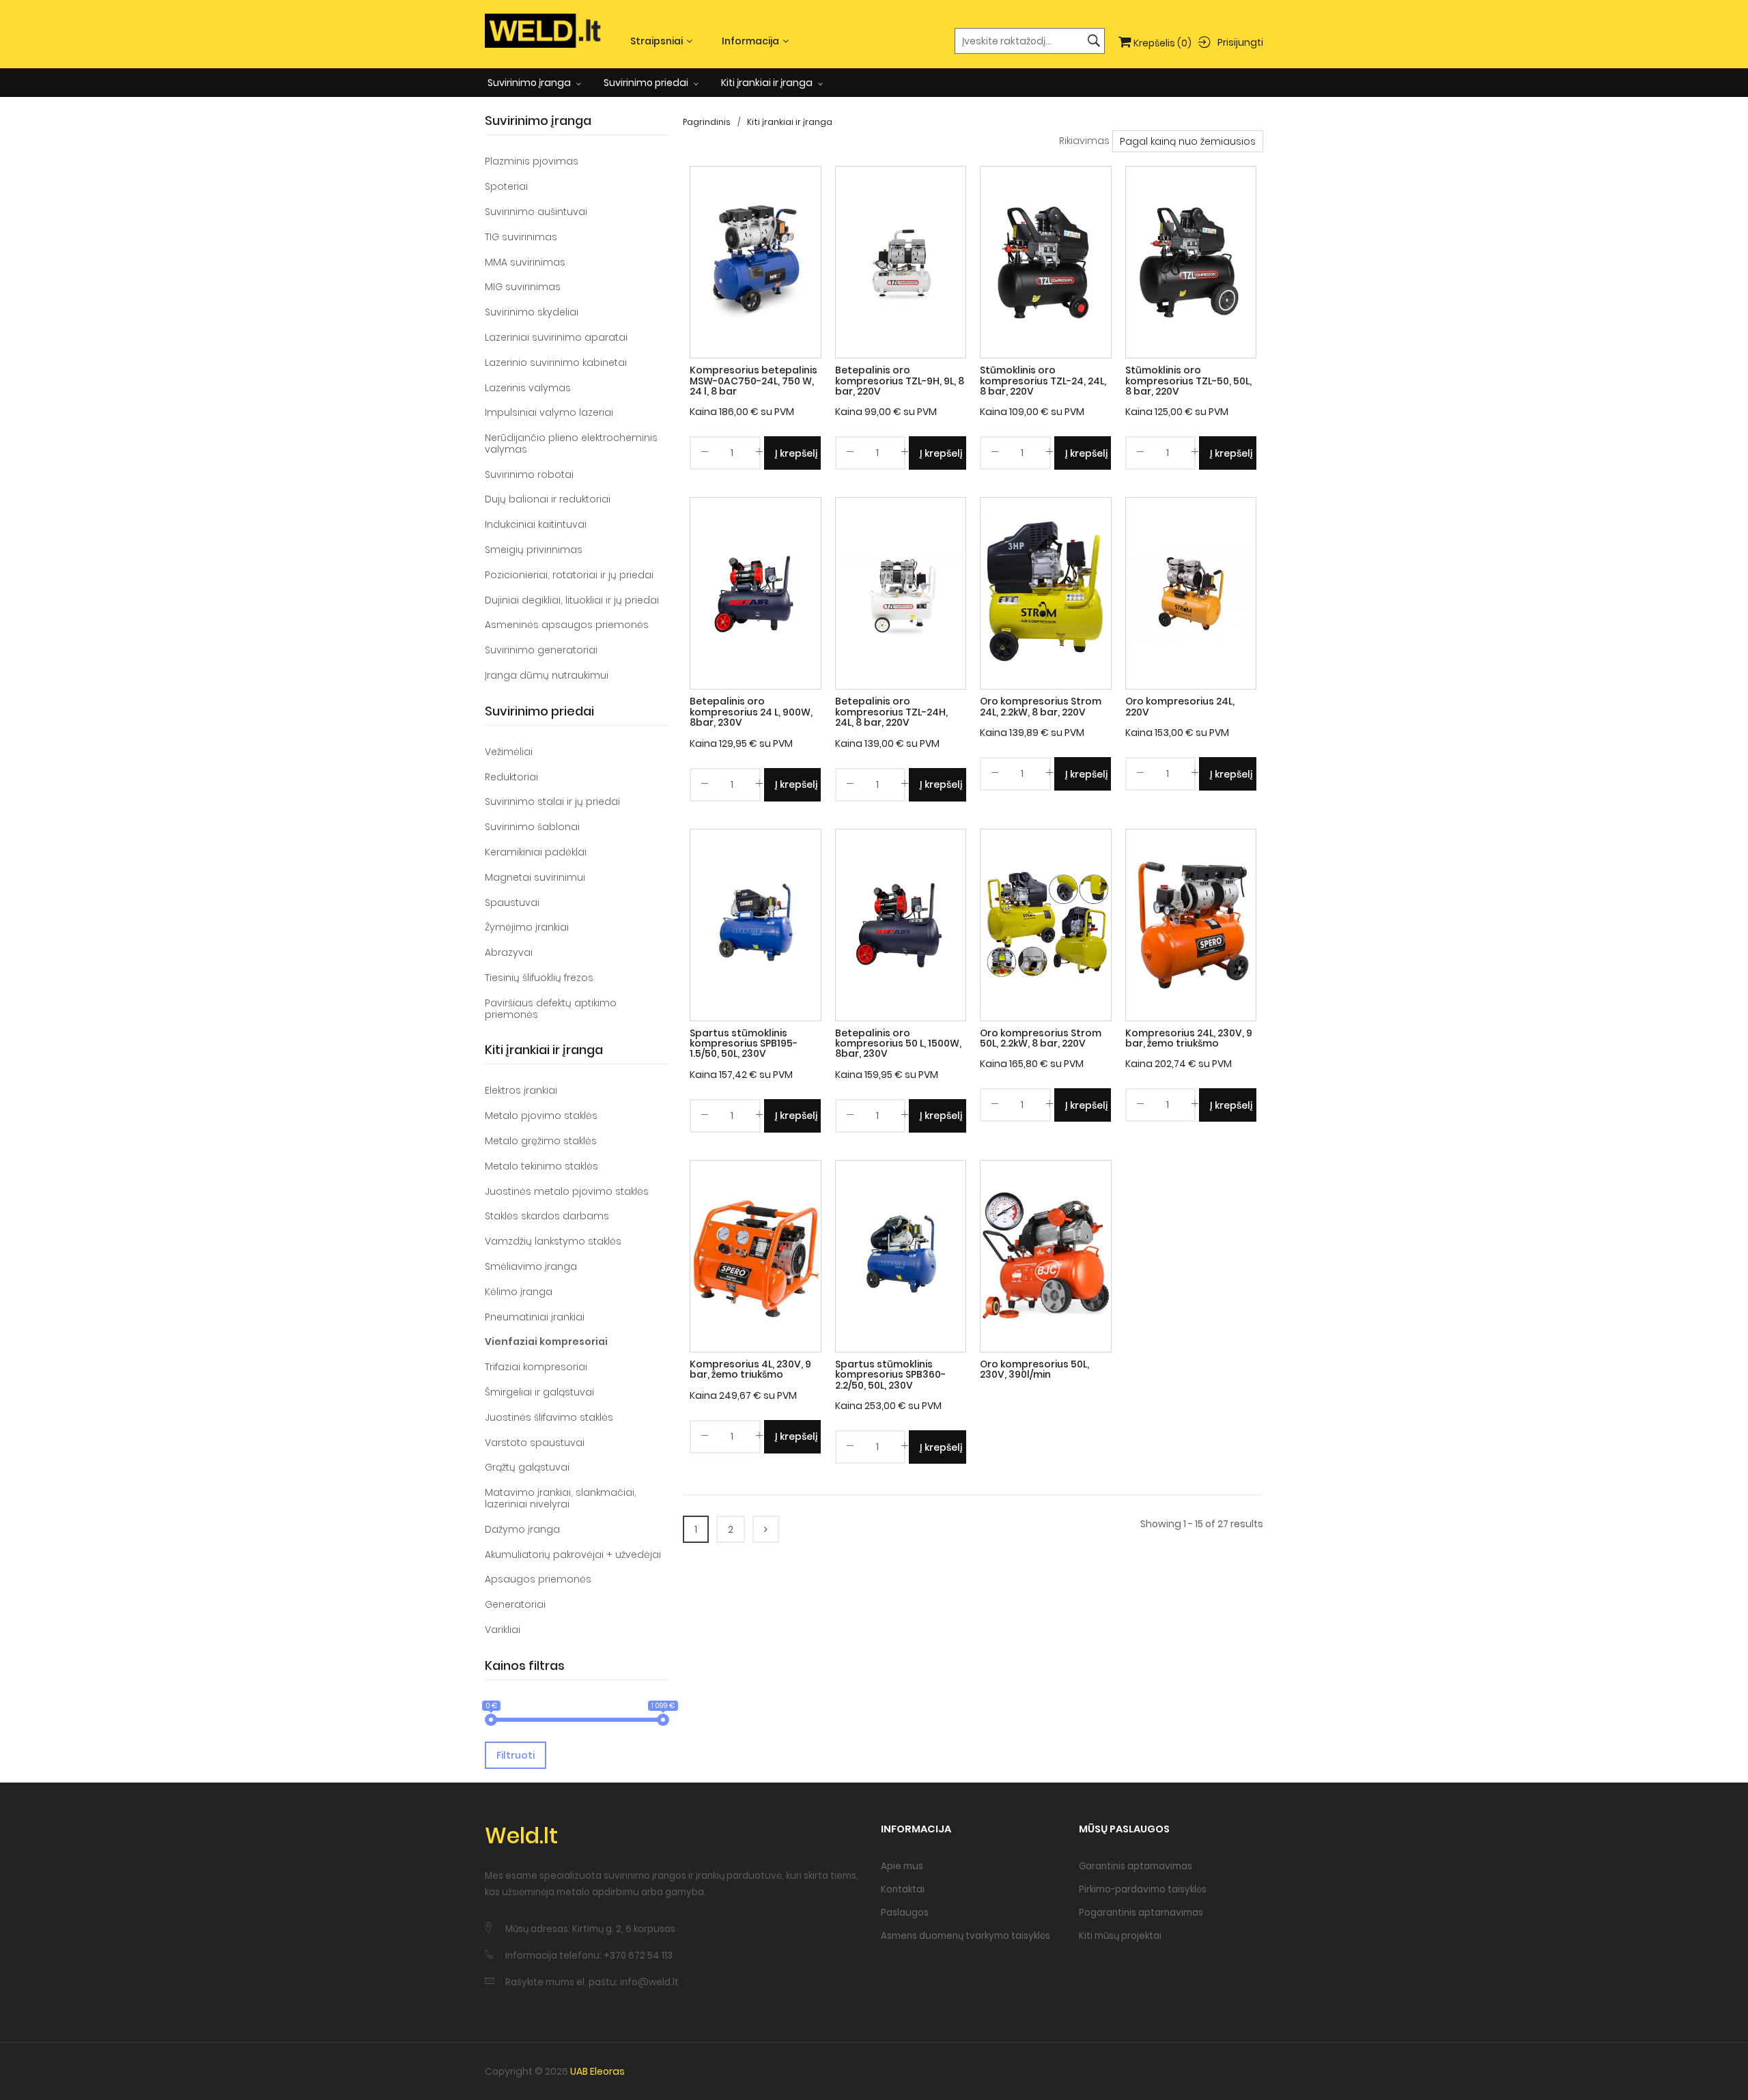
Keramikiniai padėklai (536, 852)
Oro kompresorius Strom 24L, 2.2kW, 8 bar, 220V (1041, 706)
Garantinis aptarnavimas (1136, 1866)
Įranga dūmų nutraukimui (547, 675)
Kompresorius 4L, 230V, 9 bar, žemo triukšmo (750, 1369)
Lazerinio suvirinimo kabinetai (556, 363)
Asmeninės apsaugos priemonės (567, 625)
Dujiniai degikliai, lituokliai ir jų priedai (572, 600)
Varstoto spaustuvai (535, 1443)
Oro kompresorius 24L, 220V (1180, 706)
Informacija (750, 41)
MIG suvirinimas (523, 287)
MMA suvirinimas (525, 262)
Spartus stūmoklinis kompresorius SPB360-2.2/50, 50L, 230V (890, 1375)
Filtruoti (516, 1755)
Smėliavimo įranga (531, 1266)
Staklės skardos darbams (547, 1216)
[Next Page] (766, 1529)
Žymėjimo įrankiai (527, 927)
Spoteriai (506, 186)
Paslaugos (905, 1913)
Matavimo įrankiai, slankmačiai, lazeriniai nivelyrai (561, 1498)
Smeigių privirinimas (534, 550)
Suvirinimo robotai (529, 474)
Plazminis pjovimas (532, 161)
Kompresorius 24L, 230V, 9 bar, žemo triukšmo (1189, 1038)
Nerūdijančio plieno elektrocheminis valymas (571, 443)
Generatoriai (515, 1604)
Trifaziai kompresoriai (536, 1367)
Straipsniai (657, 41)
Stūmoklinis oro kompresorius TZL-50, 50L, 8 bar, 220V (1188, 381)
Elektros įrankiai (521, 1090)
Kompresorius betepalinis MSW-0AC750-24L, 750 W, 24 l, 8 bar (753, 381)
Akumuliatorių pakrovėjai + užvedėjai (573, 1555)
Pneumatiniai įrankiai (535, 1317)
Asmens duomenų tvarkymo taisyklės (965, 1936)
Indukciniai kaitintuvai (536, 524)
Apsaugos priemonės (538, 1579)
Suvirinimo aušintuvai (536, 212)
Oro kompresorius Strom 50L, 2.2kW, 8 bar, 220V (1041, 1038)
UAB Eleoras (597, 2071)
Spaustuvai (512, 903)
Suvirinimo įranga (530, 83)
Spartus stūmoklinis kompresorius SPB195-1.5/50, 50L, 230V (744, 1044)
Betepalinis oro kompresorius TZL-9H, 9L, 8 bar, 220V (900, 381)
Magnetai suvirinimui (535, 877)
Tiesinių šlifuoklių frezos (539, 978)
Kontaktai (903, 1889)
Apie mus (902, 1866)
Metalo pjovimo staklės (541, 1116)
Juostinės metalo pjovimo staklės (567, 1191)
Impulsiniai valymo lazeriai (549, 412)
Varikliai (503, 1630)
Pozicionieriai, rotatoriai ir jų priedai (569, 575)
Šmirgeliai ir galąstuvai (539, 1392)
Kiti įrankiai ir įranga (768, 83)
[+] (759, 454)
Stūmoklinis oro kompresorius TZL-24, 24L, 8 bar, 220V (1043, 381)
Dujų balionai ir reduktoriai (548, 499)
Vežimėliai (509, 752)
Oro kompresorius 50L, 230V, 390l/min (1034, 1369)
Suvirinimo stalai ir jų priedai (552, 801)
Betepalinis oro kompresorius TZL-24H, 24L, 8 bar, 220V (891, 712)
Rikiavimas (1084, 141)
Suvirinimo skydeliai (532, 312)
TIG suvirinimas (521, 237)
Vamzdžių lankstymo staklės (553, 1241)
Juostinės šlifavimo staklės (549, 1417)
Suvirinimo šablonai (532, 827)
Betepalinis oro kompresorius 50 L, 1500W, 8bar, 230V (898, 1044)
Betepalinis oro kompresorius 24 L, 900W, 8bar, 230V (751, 712)
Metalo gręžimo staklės (541, 1141)
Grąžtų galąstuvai (527, 1467)
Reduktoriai (511, 777)
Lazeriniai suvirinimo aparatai (556, 337)
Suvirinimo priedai (647, 83)
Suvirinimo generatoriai (541, 650)
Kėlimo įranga (519, 1292)
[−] (705, 454)
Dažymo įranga (522, 1529)
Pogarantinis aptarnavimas (1141, 1913)
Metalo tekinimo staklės (541, 1166)
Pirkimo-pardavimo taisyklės (1143, 1889)
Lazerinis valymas (528, 388)
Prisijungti (1240, 42)
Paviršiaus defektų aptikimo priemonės (551, 1009)
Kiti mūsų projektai (1120, 1936)
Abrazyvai (509, 952)
